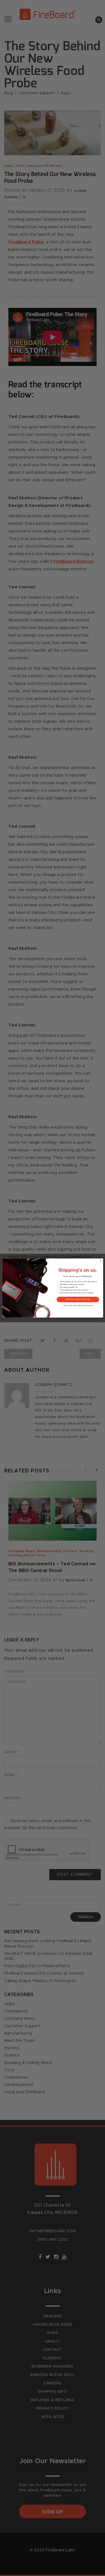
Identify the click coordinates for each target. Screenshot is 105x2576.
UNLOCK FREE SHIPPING (78, 1299)
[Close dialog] (100, 1261)
